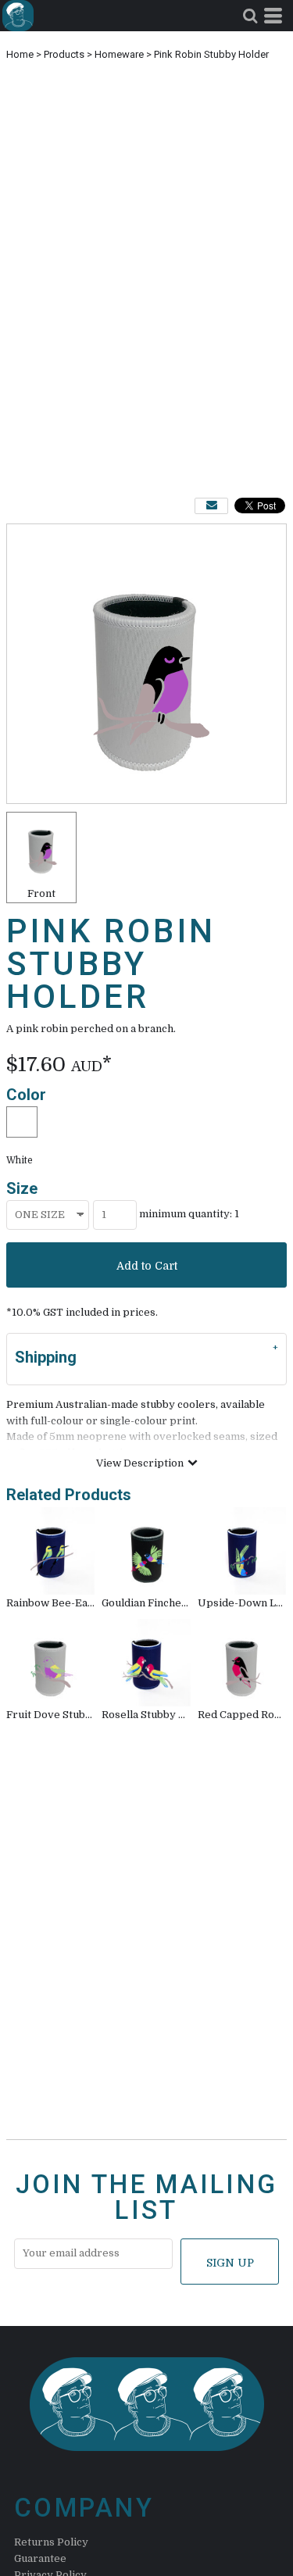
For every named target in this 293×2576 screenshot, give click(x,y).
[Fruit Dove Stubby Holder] (51, 1663)
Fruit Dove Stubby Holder (71, 1715)
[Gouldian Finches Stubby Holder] (146, 1551)
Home (20, 54)
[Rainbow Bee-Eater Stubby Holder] (51, 1551)
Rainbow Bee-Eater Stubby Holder (93, 1603)
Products (64, 54)
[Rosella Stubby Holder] (146, 1663)
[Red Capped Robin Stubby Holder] (242, 1663)
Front (41, 893)
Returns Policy (51, 2542)
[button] (250, 16)
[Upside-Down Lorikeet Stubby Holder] (242, 1551)
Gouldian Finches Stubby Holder (182, 1603)
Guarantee (40, 2558)
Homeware (119, 54)
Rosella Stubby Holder (158, 1715)
